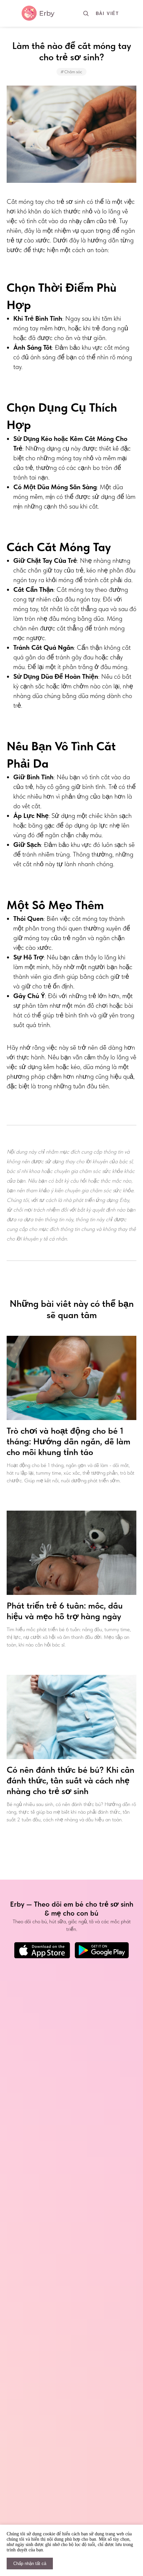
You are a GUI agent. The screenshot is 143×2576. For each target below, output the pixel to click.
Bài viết (107, 13)
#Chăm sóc (71, 72)
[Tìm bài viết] (86, 13)
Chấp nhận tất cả (30, 2564)
